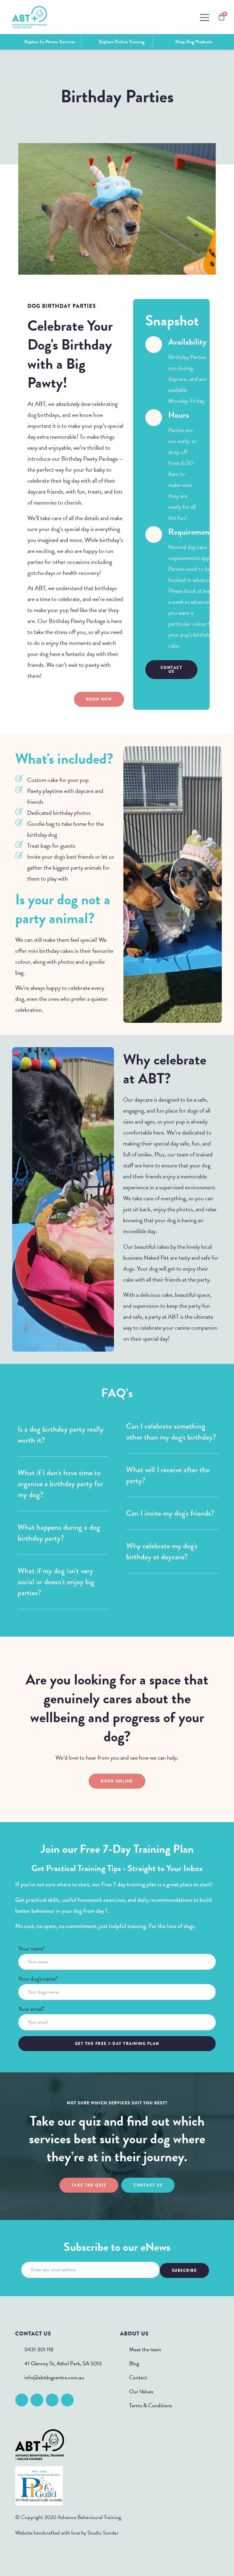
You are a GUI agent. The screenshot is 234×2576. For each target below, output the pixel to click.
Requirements (192, 532)
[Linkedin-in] (52, 2400)
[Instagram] (37, 2400)
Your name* (32, 1949)
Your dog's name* (38, 1979)
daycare (37, 491)
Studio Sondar (103, 2533)
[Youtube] (67, 2400)
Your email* (32, 2009)
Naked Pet (156, 1258)
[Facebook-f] (22, 2400)
